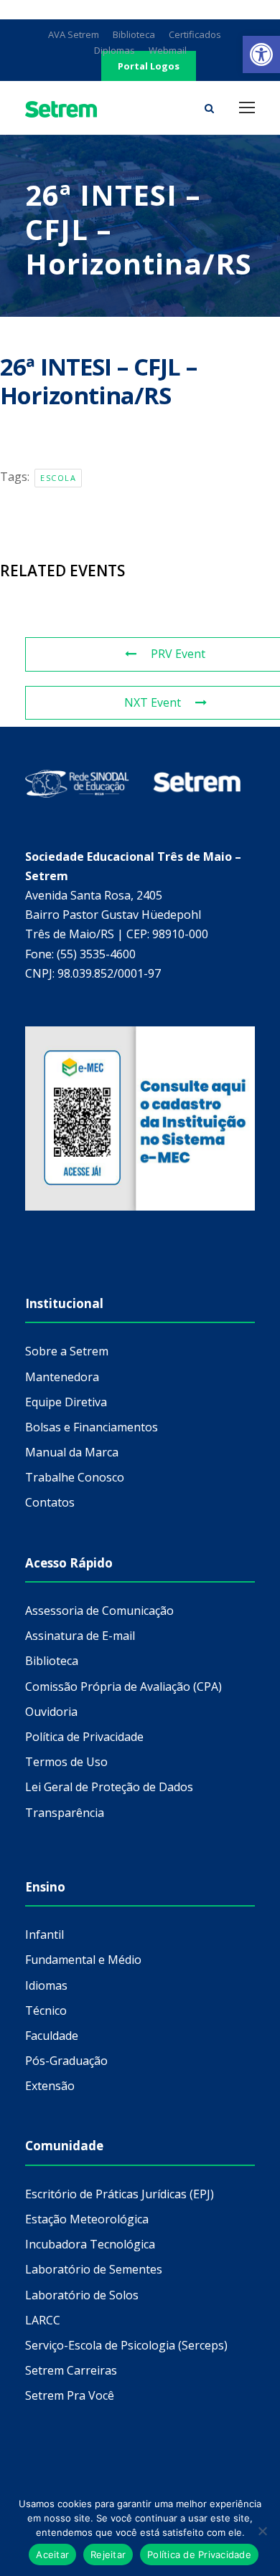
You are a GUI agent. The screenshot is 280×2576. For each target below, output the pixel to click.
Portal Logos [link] (149, 66)
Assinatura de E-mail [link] (80, 1636)
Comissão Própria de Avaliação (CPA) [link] (123, 1687)
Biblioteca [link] (134, 34)
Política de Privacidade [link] (84, 1737)
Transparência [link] (65, 1813)
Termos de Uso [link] (66, 1762)
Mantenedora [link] (62, 1377)
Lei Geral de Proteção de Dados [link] (109, 1787)
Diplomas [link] (115, 50)
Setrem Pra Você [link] (70, 2395)
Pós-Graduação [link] (66, 2061)
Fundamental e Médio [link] (83, 1960)
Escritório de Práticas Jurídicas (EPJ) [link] (120, 2194)
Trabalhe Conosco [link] (75, 1477)
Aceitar (52, 2554)
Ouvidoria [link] (51, 1712)
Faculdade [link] (52, 2036)
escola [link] (58, 478)
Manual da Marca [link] (72, 1452)
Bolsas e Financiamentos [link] (92, 1427)
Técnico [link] (46, 2010)
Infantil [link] (45, 1935)
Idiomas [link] (46, 1985)
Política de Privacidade (199, 2554)
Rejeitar (108, 2554)
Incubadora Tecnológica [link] (90, 2244)
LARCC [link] (43, 2320)
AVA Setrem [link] (74, 34)
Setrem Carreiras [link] (71, 2370)
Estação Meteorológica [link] (87, 2219)
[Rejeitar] (262, 2531)
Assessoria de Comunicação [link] (99, 1611)
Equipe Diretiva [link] (66, 1402)
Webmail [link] (168, 50)
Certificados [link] (195, 34)
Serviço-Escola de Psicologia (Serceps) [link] (126, 2345)
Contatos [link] (50, 1502)
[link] (261, 54)
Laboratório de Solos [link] (82, 2295)
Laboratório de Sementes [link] (94, 2269)
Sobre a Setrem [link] (67, 1351)
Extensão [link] (50, 2086)
